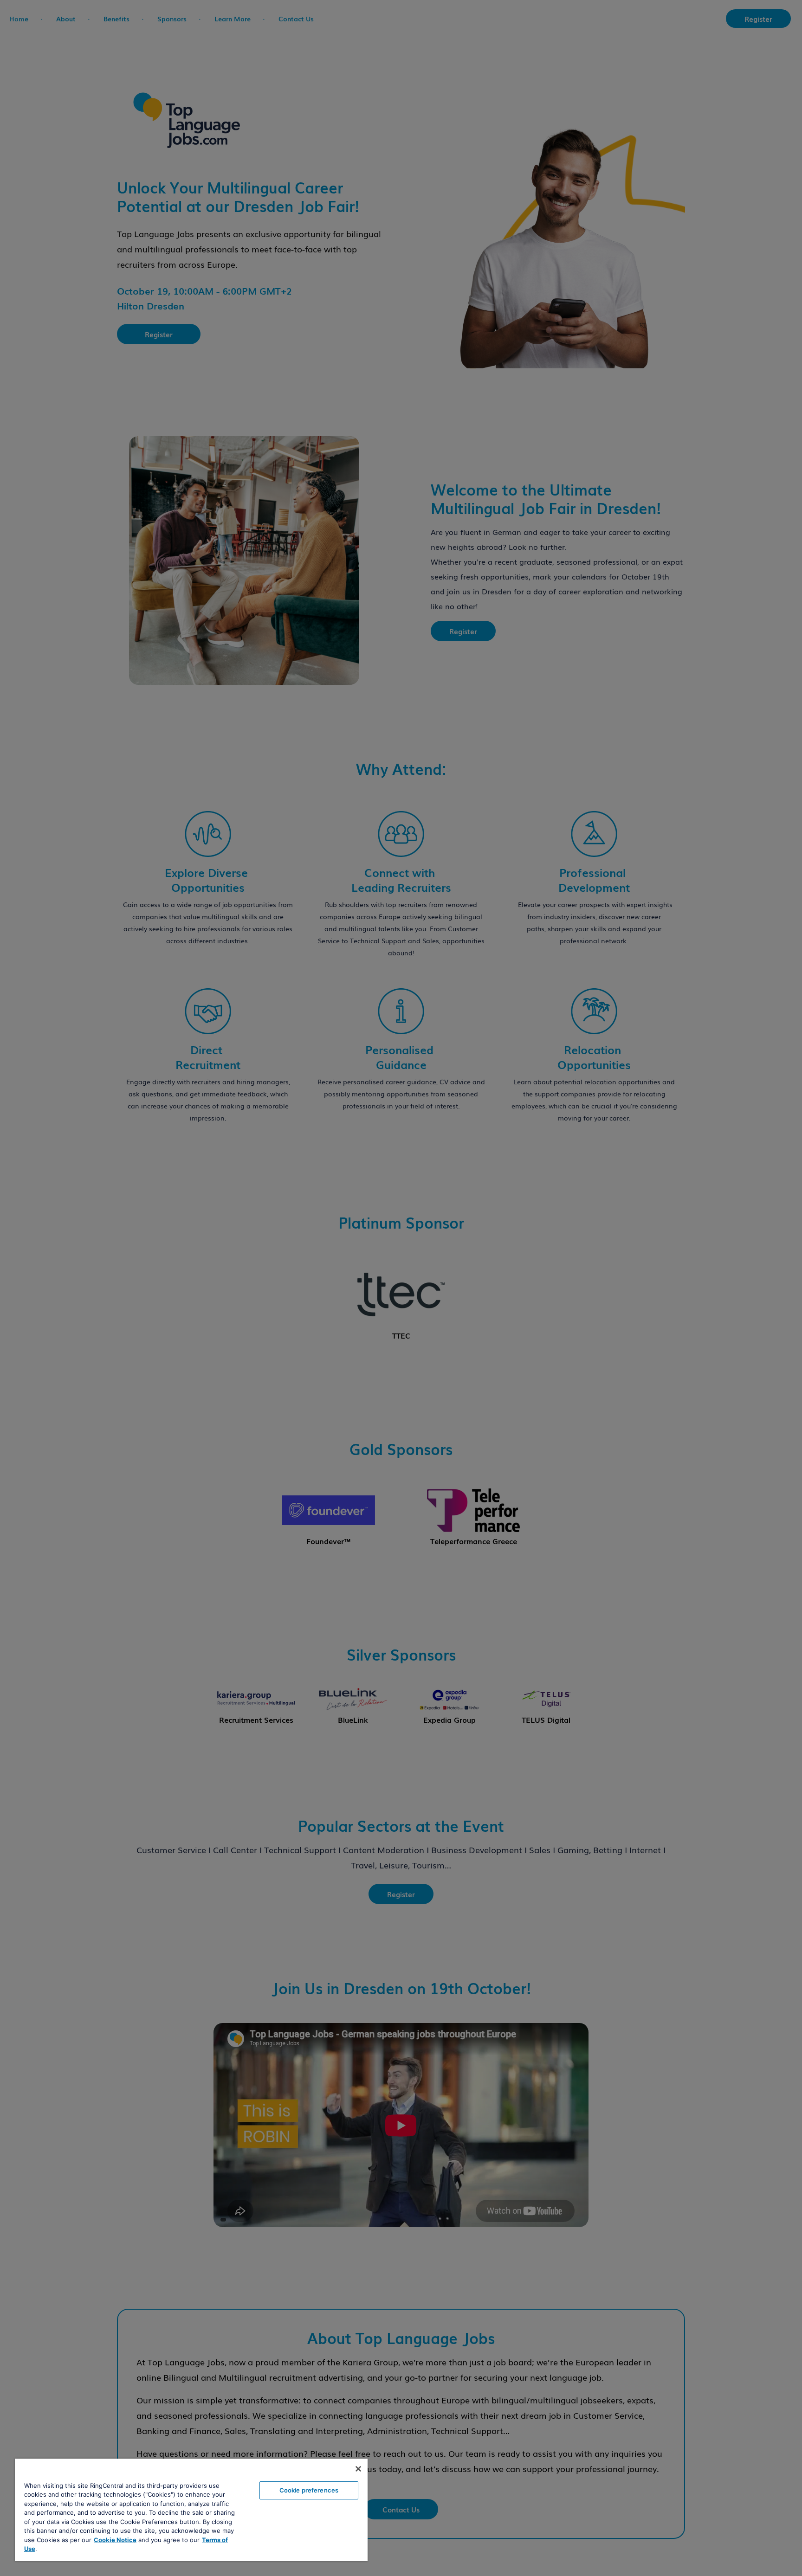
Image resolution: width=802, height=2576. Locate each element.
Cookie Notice (115, 2540)
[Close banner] (358, 2469)
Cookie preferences (309, 2490)
